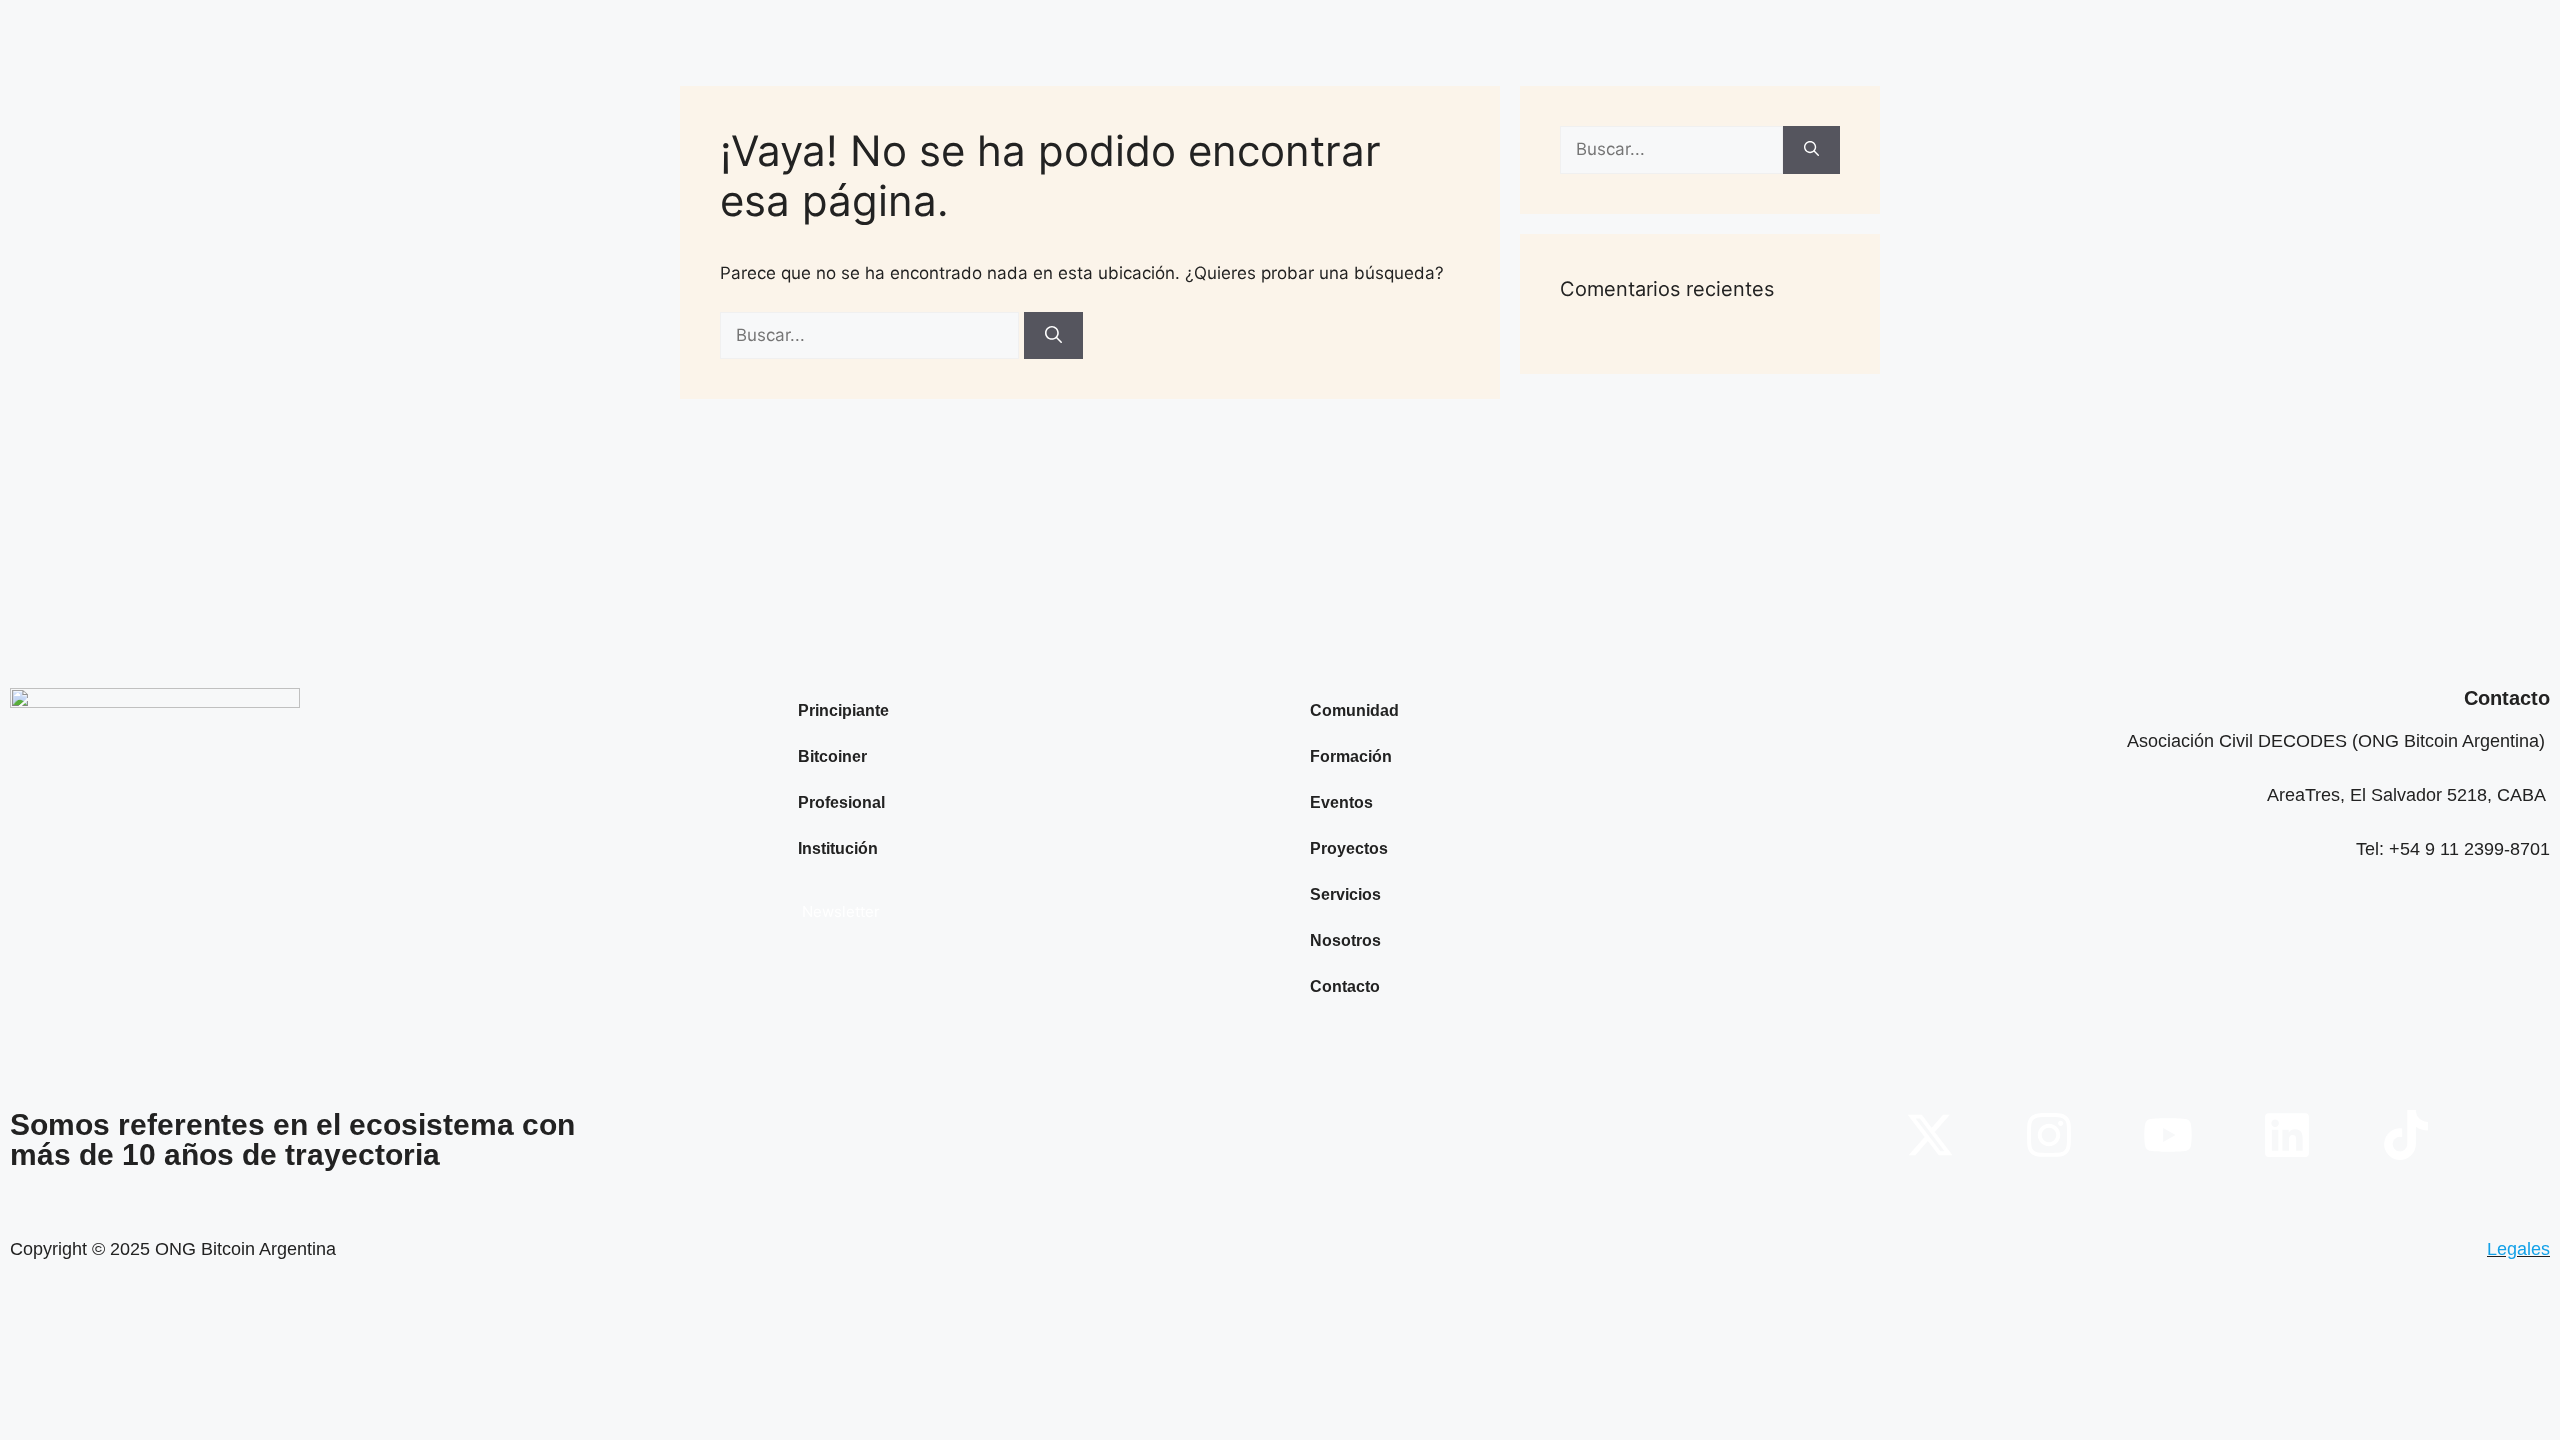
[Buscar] (1053, 336)
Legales (2518, 1249)
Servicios (1345, 894)
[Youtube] (2168, 1135)
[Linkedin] (2287, 1135)
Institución (838, 848)
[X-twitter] (1930, 1135)
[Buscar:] (872, 335)
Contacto (1345, 986)
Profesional (841, 802)
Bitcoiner (832, 756)
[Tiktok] (2406, 1135)
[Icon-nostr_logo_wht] (2525, 1135)
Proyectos (1349, 848)
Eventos (1341, 802)
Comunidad (1354, 710)
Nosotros (1345, 940)
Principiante (843, 710)
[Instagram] (2049, 1135)
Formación (1351, 756)
